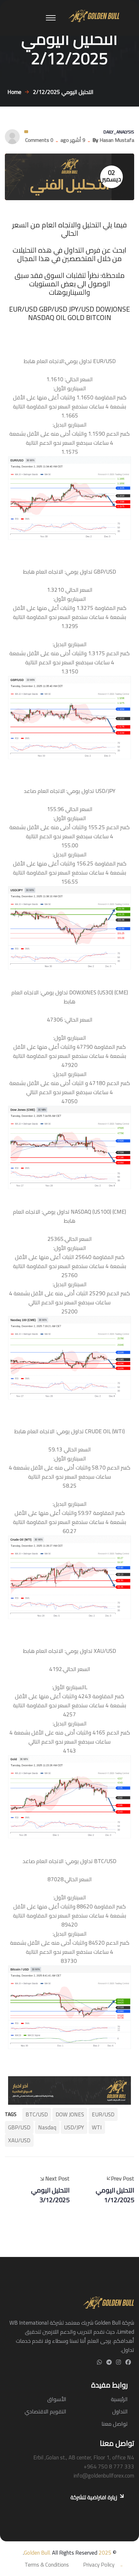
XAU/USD (19, 2140)
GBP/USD (19, 2127)
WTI (97, 2127)
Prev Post (123, 2178)
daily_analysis (119, 132)
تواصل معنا (115, 2424)
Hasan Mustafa (117, 140)
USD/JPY (74, 2127)
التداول (120, 2411)
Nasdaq (47, 2127)
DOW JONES (70, 2114)
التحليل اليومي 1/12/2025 (115, 2195)
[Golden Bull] (94, 15)
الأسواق (57, 2399)
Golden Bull (37, 2553)
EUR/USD (103, 2114)
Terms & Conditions (47, 2565)
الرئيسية (119, 2399)
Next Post (57, 2178)
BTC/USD (37, 2114)
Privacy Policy (99, 2565)
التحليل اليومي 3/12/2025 (50, 2195)
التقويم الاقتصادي (45, 2411)
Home (13, 92)
